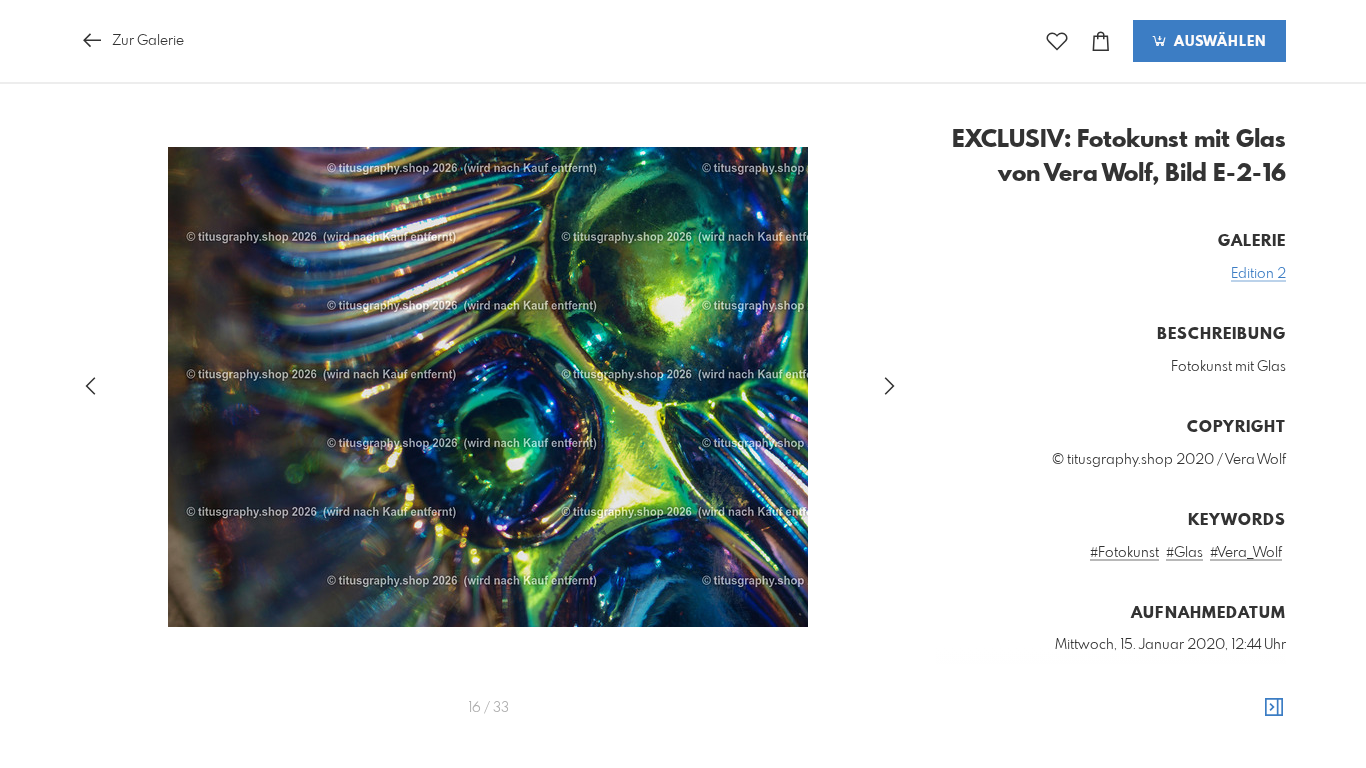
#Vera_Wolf (1246, 553)
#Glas (1184, 553)
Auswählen (1217, 42)
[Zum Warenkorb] (1101, 41)
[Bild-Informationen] (1274, 708)
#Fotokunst (1124, 553)
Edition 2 (1258, 274)
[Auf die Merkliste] (1057, 41)
